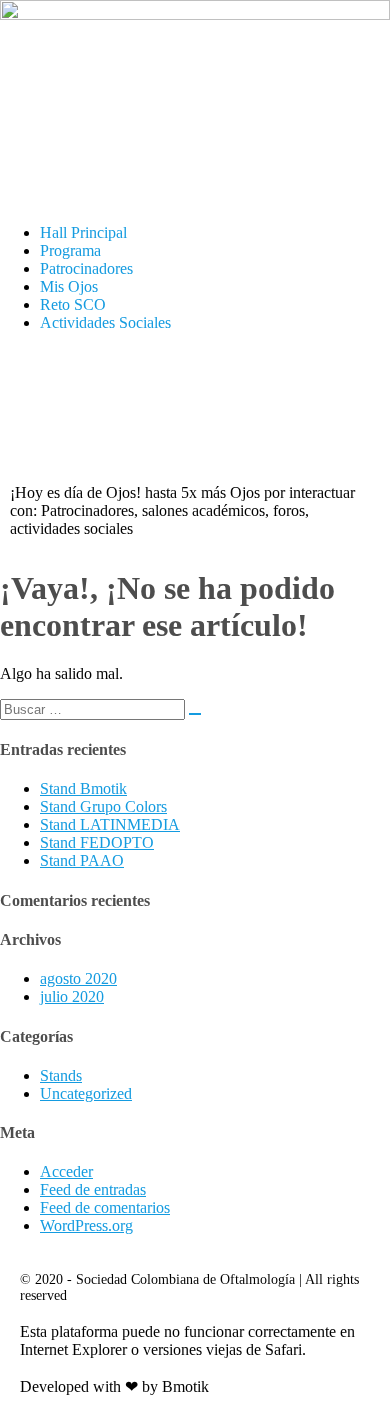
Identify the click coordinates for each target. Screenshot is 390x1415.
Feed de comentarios (105, 1207)
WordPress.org (86, 1225)
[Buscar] (195, 714)
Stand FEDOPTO (97, 842)
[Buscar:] (100, 708)
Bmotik (185, 1386)
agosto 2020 (78, 978)
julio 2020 (72, 996)
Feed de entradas (93, 1189)
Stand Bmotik (83, 788)
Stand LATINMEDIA (110, 824)
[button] (195, 190)
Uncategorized (86, 1093)
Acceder (66, 1171)
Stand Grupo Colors (103, 806)
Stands (61, 1075)
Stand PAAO (82, 860)
